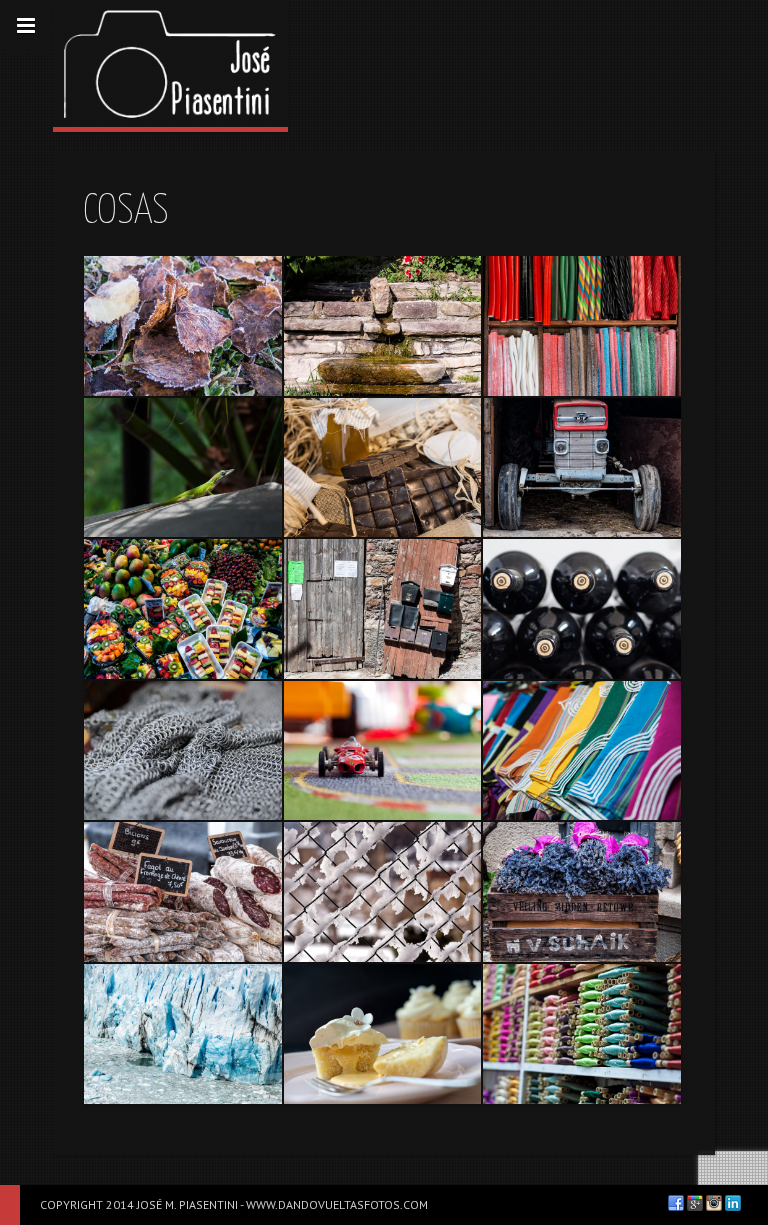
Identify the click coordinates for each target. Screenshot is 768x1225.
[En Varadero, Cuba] (183, 468)
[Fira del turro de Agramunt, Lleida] (383, 468)
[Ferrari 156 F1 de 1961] (383, 751)
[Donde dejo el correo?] (383, 609)
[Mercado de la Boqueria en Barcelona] (183, 609)
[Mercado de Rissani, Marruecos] (582, 1034)
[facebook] (676, 1203)
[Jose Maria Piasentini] (170, 63)
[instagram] (714, 1203)
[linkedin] (733, 1203)
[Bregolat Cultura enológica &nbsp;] (582, 609)
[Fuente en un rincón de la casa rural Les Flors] (383, 326)
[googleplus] (695, 1203)
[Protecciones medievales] (183, 751)
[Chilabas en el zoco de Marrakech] (582, 751)
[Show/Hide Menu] (26, 26)
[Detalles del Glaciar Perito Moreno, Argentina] (183, 1034)
